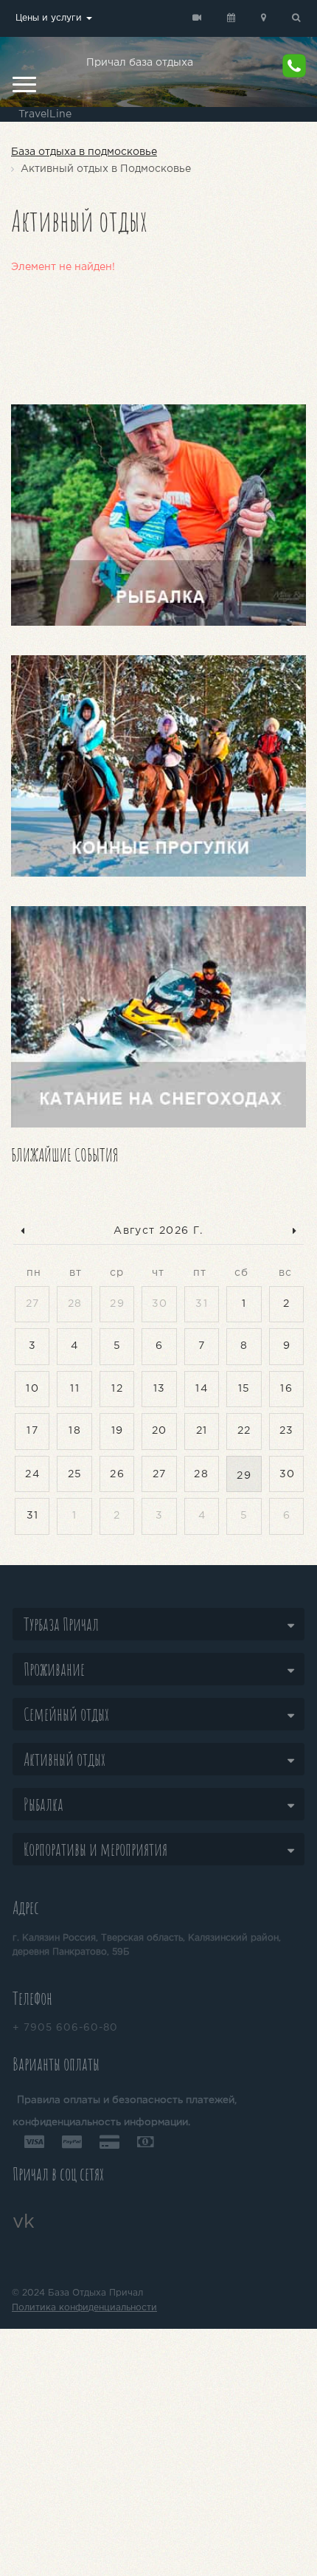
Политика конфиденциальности (84, 2308)
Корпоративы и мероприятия (95, 1849)
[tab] (158, 1624)
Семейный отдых (66, 1714)
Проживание (54, 1669)
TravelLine (45, 114)
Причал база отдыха (140, 63)
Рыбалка (43, 1804)
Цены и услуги (50, 18)
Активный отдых (65, 1759)
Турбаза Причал (61, 1624)
